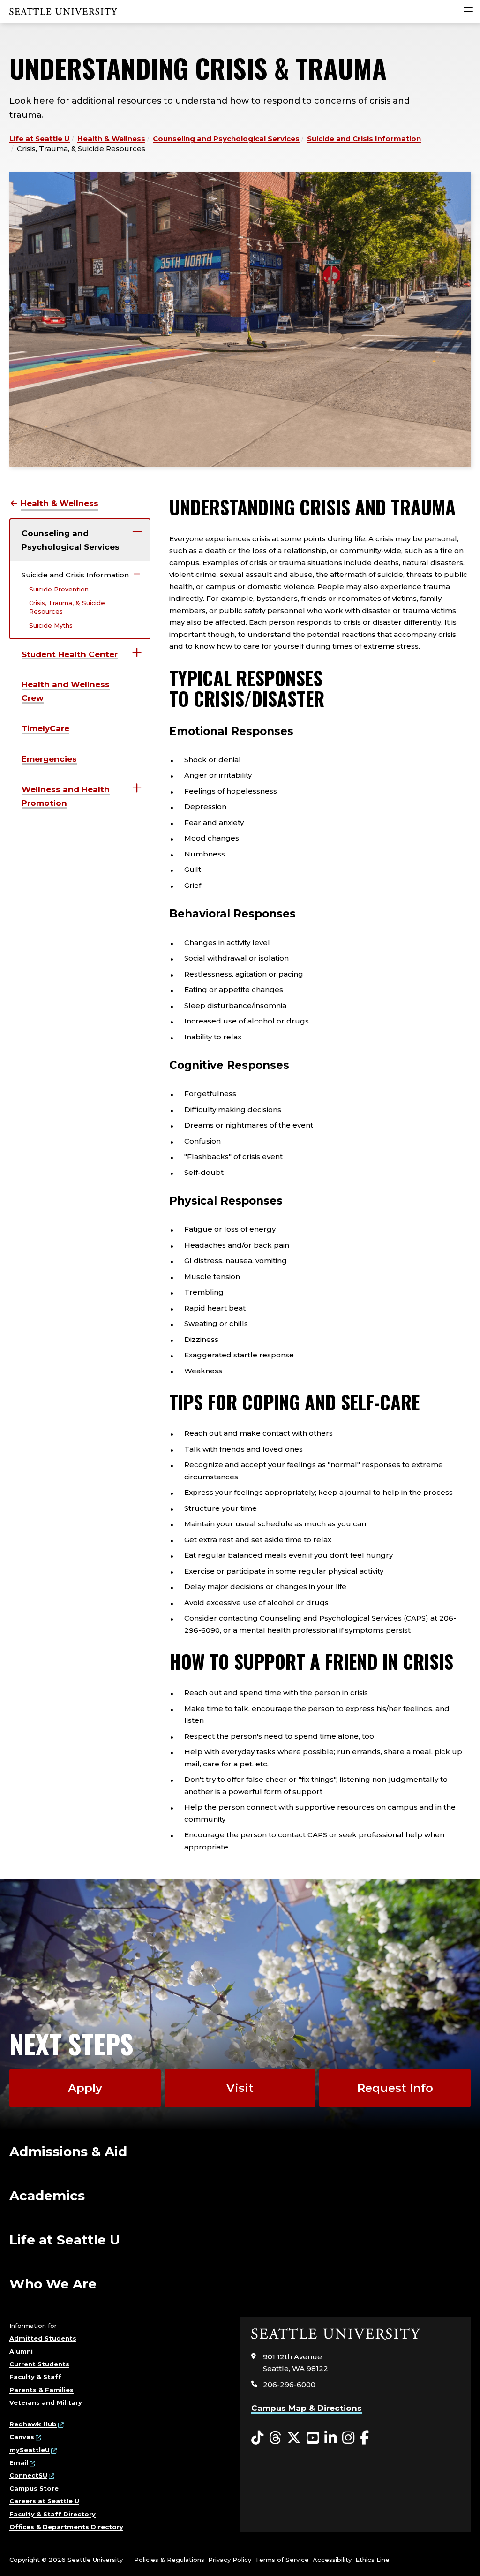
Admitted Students (43, 2338)
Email (19, 2462)
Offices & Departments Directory (66, 2527)
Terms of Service (282, 2560)
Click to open (137, 532)
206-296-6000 (289, 2384)
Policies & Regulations (169, 2560)
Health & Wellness (111, 139)
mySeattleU (30, 2450)
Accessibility (332, 2560)
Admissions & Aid (68, 2152)
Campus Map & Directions (307, 2408)
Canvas (22, 2437)
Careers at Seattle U (44, 2501)
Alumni (21, 2351)
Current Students (39, 2364)
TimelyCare (45, 728)
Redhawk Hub (33, 2424)
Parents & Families (41, 2390)
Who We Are (53, 2284)
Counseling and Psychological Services (226, 139)
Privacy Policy (230, 2560)
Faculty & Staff (35, 2377)
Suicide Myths (51, 625)
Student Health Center (70, 654)
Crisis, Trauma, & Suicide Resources (67, 607)
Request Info (395, 2088)
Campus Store (34, 2488)
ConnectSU (28, 2475)
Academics (47, 2196)
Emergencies (49, 759)
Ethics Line (372, 2560)
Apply (85, 2088)
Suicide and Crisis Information (364, 139)
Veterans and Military (46, 2402)
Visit (240, 2088)
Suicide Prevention (59, 589)
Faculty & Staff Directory (52, 2514)
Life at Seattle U (40, 139)
